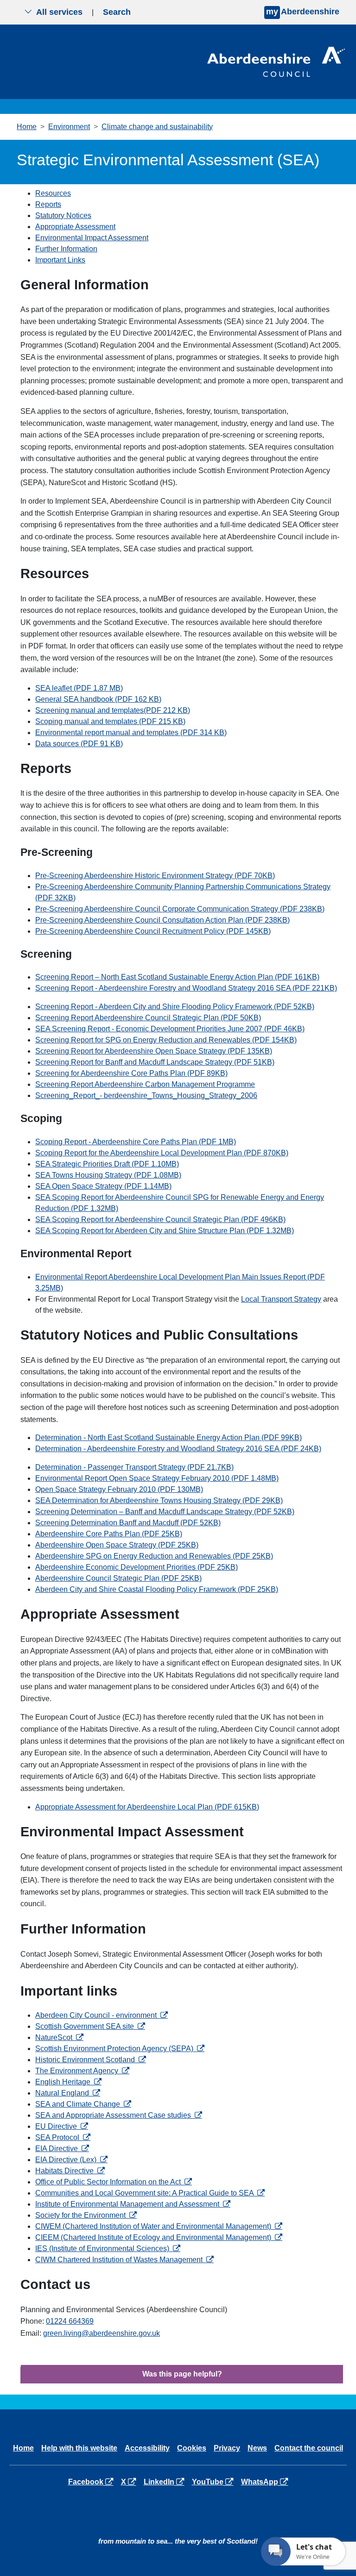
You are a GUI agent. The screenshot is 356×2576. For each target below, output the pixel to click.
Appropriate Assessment (75, 227)
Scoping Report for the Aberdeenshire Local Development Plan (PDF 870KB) (162, 1153)
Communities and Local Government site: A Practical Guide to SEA (150, 2193)
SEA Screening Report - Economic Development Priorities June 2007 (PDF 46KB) (170, 1029)
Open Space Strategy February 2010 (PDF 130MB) (119, 1489)
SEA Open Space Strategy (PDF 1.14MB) (103, 1186)
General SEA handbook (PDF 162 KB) (98, 699)
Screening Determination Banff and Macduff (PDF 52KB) (128, 1523)
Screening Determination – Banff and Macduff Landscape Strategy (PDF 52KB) (165, 1512)
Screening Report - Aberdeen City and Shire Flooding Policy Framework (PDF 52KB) (175, 1007)
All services (59, 12)
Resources (53, 193)
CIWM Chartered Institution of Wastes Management (124, 2260)
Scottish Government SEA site (90, 2026)
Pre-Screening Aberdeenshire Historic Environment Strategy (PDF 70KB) (155, 876)
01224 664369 (70, 2321)
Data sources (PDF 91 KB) (79, 744)
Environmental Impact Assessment (92, 238)
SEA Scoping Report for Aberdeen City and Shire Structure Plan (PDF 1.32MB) (165, 1231)
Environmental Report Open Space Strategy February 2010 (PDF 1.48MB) (157, 1478)
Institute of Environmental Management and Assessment (133, 2204)
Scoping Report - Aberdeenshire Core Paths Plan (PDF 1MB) (136, 1142)
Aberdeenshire (303, 12)
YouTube (214, 2482)
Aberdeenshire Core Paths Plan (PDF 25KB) (109, 1534)
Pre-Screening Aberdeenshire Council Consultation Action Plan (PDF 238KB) (162, 920)
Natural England (68, 2093)
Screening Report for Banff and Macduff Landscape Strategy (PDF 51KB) (155, 1062)
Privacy (227, 2448)
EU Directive (62, 2126)
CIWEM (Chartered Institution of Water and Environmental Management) (159, 2226)
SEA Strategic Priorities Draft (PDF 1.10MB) (107, 1164)
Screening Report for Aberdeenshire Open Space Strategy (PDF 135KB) (154, 1051)
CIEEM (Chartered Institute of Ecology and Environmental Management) (159, 2237)
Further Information (66, 249)
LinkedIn (166, 2482)
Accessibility (147, 2448)
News (257, 2448)
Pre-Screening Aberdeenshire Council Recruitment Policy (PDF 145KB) (153, 931)
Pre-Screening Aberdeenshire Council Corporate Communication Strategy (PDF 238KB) (180, 909)
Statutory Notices (63, 215)
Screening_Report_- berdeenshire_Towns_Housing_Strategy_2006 (146, 1095)
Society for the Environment (86, 2215)
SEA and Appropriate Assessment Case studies (119, 2115)
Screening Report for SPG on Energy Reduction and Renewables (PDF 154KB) (166, 1040)
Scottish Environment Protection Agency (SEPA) (120, 2049)
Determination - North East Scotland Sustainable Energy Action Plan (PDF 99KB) (168, 1438)
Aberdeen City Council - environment (102, 2015)
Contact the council (309, 2448)
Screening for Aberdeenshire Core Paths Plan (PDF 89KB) (131, 1073)
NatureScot (59, 2037)
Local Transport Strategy (281, 1299)
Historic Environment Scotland (91, 2060)
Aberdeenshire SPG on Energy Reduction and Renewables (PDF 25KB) (154, 1556)
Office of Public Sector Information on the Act (114, 2182)
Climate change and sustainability (157, 127)
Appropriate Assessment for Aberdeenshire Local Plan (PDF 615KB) (147, 1807)
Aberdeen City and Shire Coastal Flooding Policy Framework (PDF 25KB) (157, 1589)
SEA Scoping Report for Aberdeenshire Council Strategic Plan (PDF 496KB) (160, 1219)
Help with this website (79, 2448)
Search (117, 12)
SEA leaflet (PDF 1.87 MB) (79, 688)
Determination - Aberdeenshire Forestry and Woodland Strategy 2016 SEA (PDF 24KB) (178, 1449)
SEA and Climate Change (83, 2104)
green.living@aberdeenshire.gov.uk (102, 2333)
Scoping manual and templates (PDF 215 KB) (110, 721)
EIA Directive (62, 2149)
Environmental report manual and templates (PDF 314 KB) (131, 733)
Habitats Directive (70, 2171)
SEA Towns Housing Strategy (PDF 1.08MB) (108, 1175)
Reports (48, 204)
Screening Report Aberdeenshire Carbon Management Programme (145, 1084)
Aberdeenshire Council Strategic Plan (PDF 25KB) (118, 1578)
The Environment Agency (82, 2071)
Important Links (60, 260)
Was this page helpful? (182, 2374)
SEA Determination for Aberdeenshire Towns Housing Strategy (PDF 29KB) (159, 1500)
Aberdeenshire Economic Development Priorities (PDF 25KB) (137, 1567)
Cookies (192, 2448)
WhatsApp (266, 2482)
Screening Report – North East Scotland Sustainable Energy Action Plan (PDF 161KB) (177, 977)
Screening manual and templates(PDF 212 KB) (113, 710)
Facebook (92, 2482)
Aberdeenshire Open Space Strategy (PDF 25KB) (117, 1545)
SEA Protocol (63, 2137)
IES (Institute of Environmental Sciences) (108, 2249)
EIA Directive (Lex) (71, 2160)
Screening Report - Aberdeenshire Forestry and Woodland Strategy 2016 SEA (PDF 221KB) (186, 988)
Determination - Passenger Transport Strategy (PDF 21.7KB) (134, 1467)
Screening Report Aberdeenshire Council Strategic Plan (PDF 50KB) (148, 1018)
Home (27, 127)
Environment (69, 127)
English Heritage (68, 2082)
